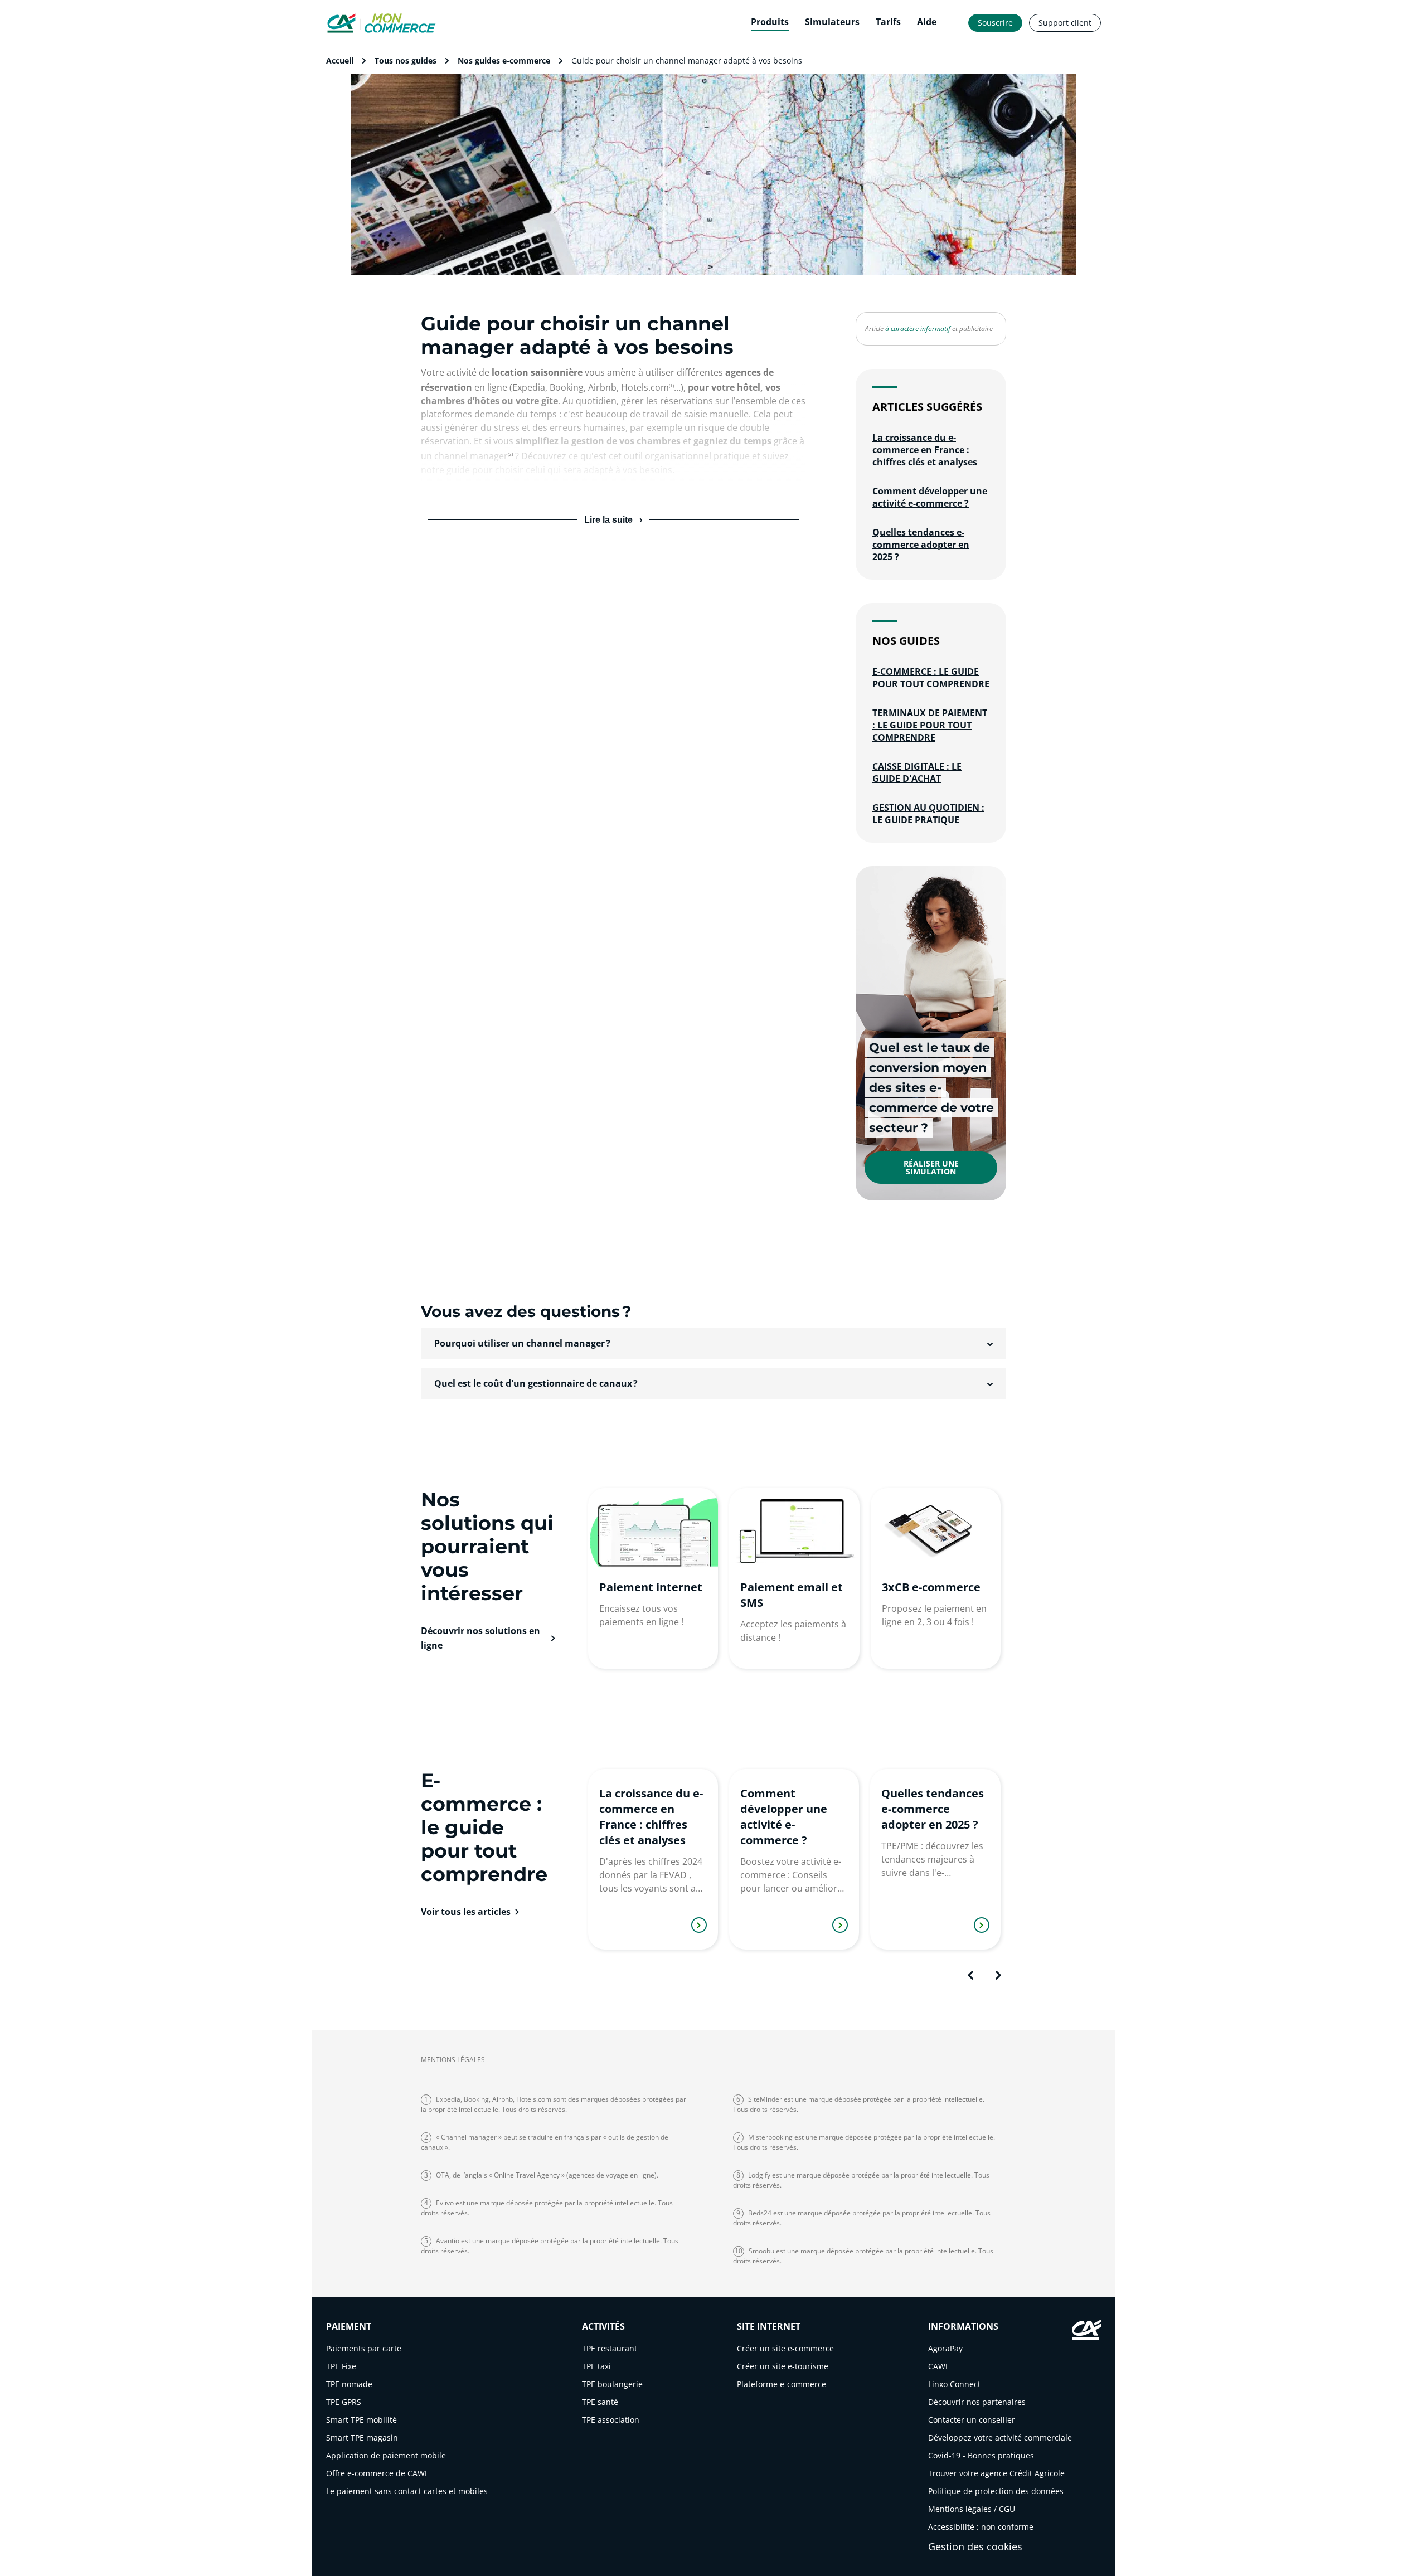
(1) (671, 385)
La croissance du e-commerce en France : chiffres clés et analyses (925, 450)
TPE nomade (349, 2384)
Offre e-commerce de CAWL (377, 2473)
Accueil (340, 60)
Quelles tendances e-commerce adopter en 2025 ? (921, 545)
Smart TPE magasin (362, 2438)
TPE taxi (596, 2366)
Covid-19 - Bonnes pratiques (981, 2455)
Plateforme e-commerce (782, 2384)
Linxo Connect (954, 2384)
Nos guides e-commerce (504, 60)
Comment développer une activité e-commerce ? (930, 497)
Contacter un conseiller (972, 2420)
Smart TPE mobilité (361, 2420)
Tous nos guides (406, 60)
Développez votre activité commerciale (1000, 2438)
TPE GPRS (344, 2402)
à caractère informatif (918, 329)
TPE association (611, 2420)
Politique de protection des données (996, 2491)
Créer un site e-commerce (785, 2348)
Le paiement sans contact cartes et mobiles (407, 2491)
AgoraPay (945, 2348)
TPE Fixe (341, 2366)
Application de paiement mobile (386, 2455)
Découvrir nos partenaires (977, 2402)
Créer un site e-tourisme (783, 2366)
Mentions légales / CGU (972, 2509)
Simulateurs (832, 22)
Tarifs (888, 22)
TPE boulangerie (612, 2384)
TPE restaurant (610, 2348)
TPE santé (600, 2402)
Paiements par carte (364, 2348)
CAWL (939, 2366)
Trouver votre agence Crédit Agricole (996, 2473)
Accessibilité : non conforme (981, 2527)
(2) (510, 454)
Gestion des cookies (975, 2546)
